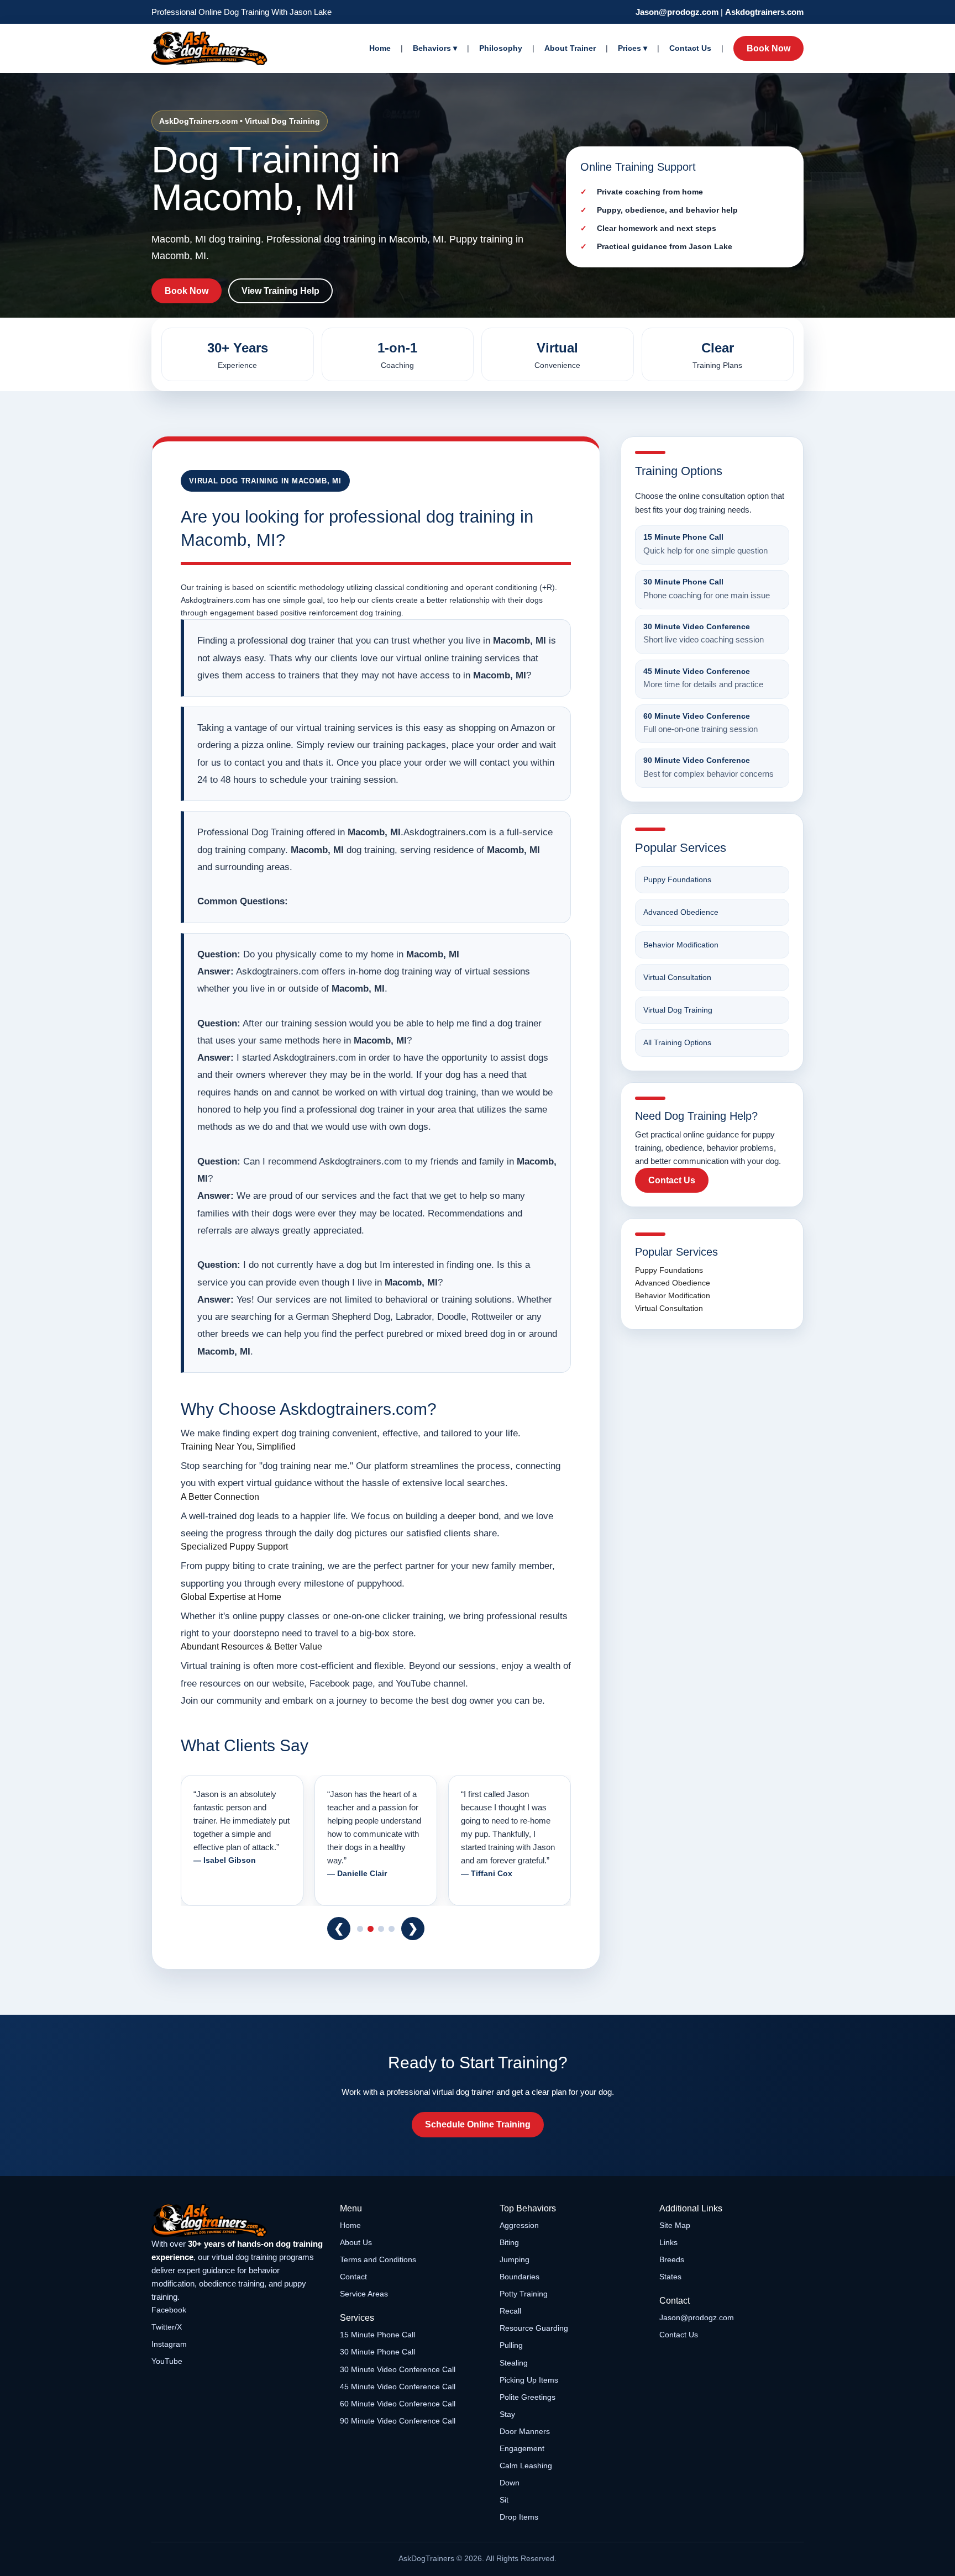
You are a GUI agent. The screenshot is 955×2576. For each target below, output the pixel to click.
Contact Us (690, 48)
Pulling (511, 2345)
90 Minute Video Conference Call (398, 2421)
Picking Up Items (529, 2380)
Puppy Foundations (677, 879)
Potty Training (524, 2294)
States (670, 2277)
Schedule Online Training (478, 2124)
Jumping (515, 2259)
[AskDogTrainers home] (238, 2221)
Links (668, 2242)
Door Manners (525, 2431)
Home (380, 48)
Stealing (514, 2363)
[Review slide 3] (381, 1929)
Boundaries (520, 2277)
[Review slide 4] (392, 1929)
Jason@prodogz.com (677, 12)
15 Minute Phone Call (377, 2335)
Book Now (768, 48)
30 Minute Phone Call (377, 2352)
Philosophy (501, 48)
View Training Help (280, 291)
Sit (504, 2500)
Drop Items (519, 2517)
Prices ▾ (633, 48)
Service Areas (364, 2294)
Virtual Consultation (677, 977)
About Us (356, 2242)
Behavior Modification (681, 945)
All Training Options (677, 1042)
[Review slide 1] (360, 1929)
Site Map (675, 2225)
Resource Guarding (534, 2328)
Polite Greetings (528, 2397)
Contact (353, 2277)
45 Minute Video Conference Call (398, 2387)
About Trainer (570, 48)
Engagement (522, 2448)
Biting (509, 2242)
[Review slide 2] (371, 1929)
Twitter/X (167, 2327)
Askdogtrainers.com (764, 12)
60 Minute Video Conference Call (398, 2404)
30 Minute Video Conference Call (398, 2369)
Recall (510, 2311)
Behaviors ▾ (435, 48)
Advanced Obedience (681, 912)
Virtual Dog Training (678, 1010)
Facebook (169, 2310)
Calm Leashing (526, 2466)
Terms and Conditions (378, 2259)
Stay (507, 2414)
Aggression (519, 2225)
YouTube (167, 2361)
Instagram (169, 2344)
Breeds (672, 2259)
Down (510, 2483)
